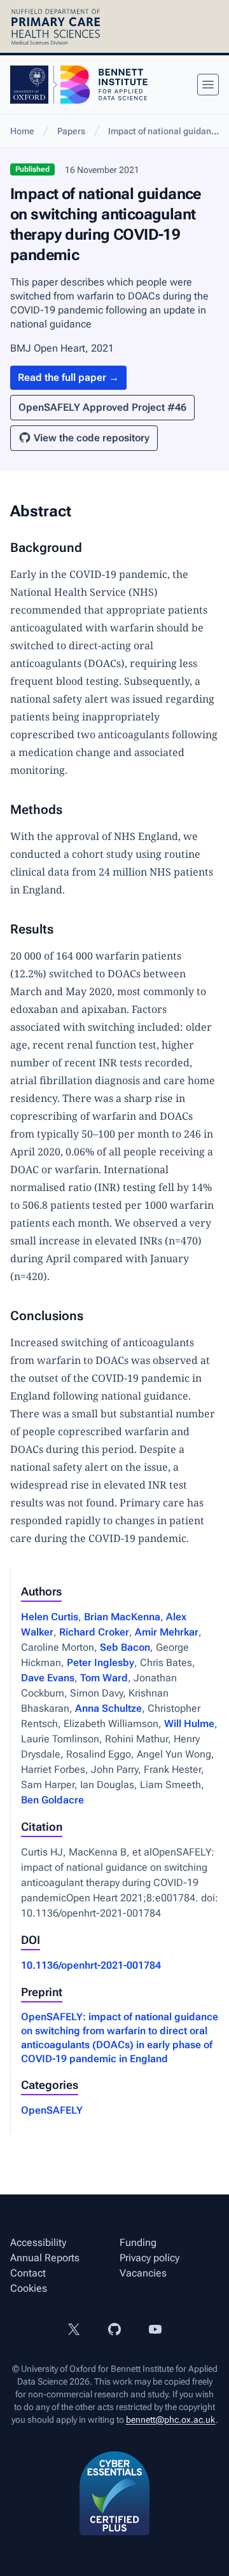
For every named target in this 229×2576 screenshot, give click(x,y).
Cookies (29, 2288)
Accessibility (38, 2242)
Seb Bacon (125, 1647)
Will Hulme (189, 1724)
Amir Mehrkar (167, 1632)
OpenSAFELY (52, 2110)
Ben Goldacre (52, 1800)
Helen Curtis (50, 1617)
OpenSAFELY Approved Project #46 (102, 407)
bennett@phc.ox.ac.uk (171, 2420)
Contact (28, 2273)
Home (22, 131)
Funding (138, 2242)
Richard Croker (94, 1632)
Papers (71, 131)
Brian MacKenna (122, 1617)
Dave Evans (48, 1678)
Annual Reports (45, 2258)
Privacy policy (149, 2258)
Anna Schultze (108, 1708)
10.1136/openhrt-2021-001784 (91, 1965)
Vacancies (143, 2273)
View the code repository (92, 438)
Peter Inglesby (101, 1663)
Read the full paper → (68, 377)
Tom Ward (104, 1678)
